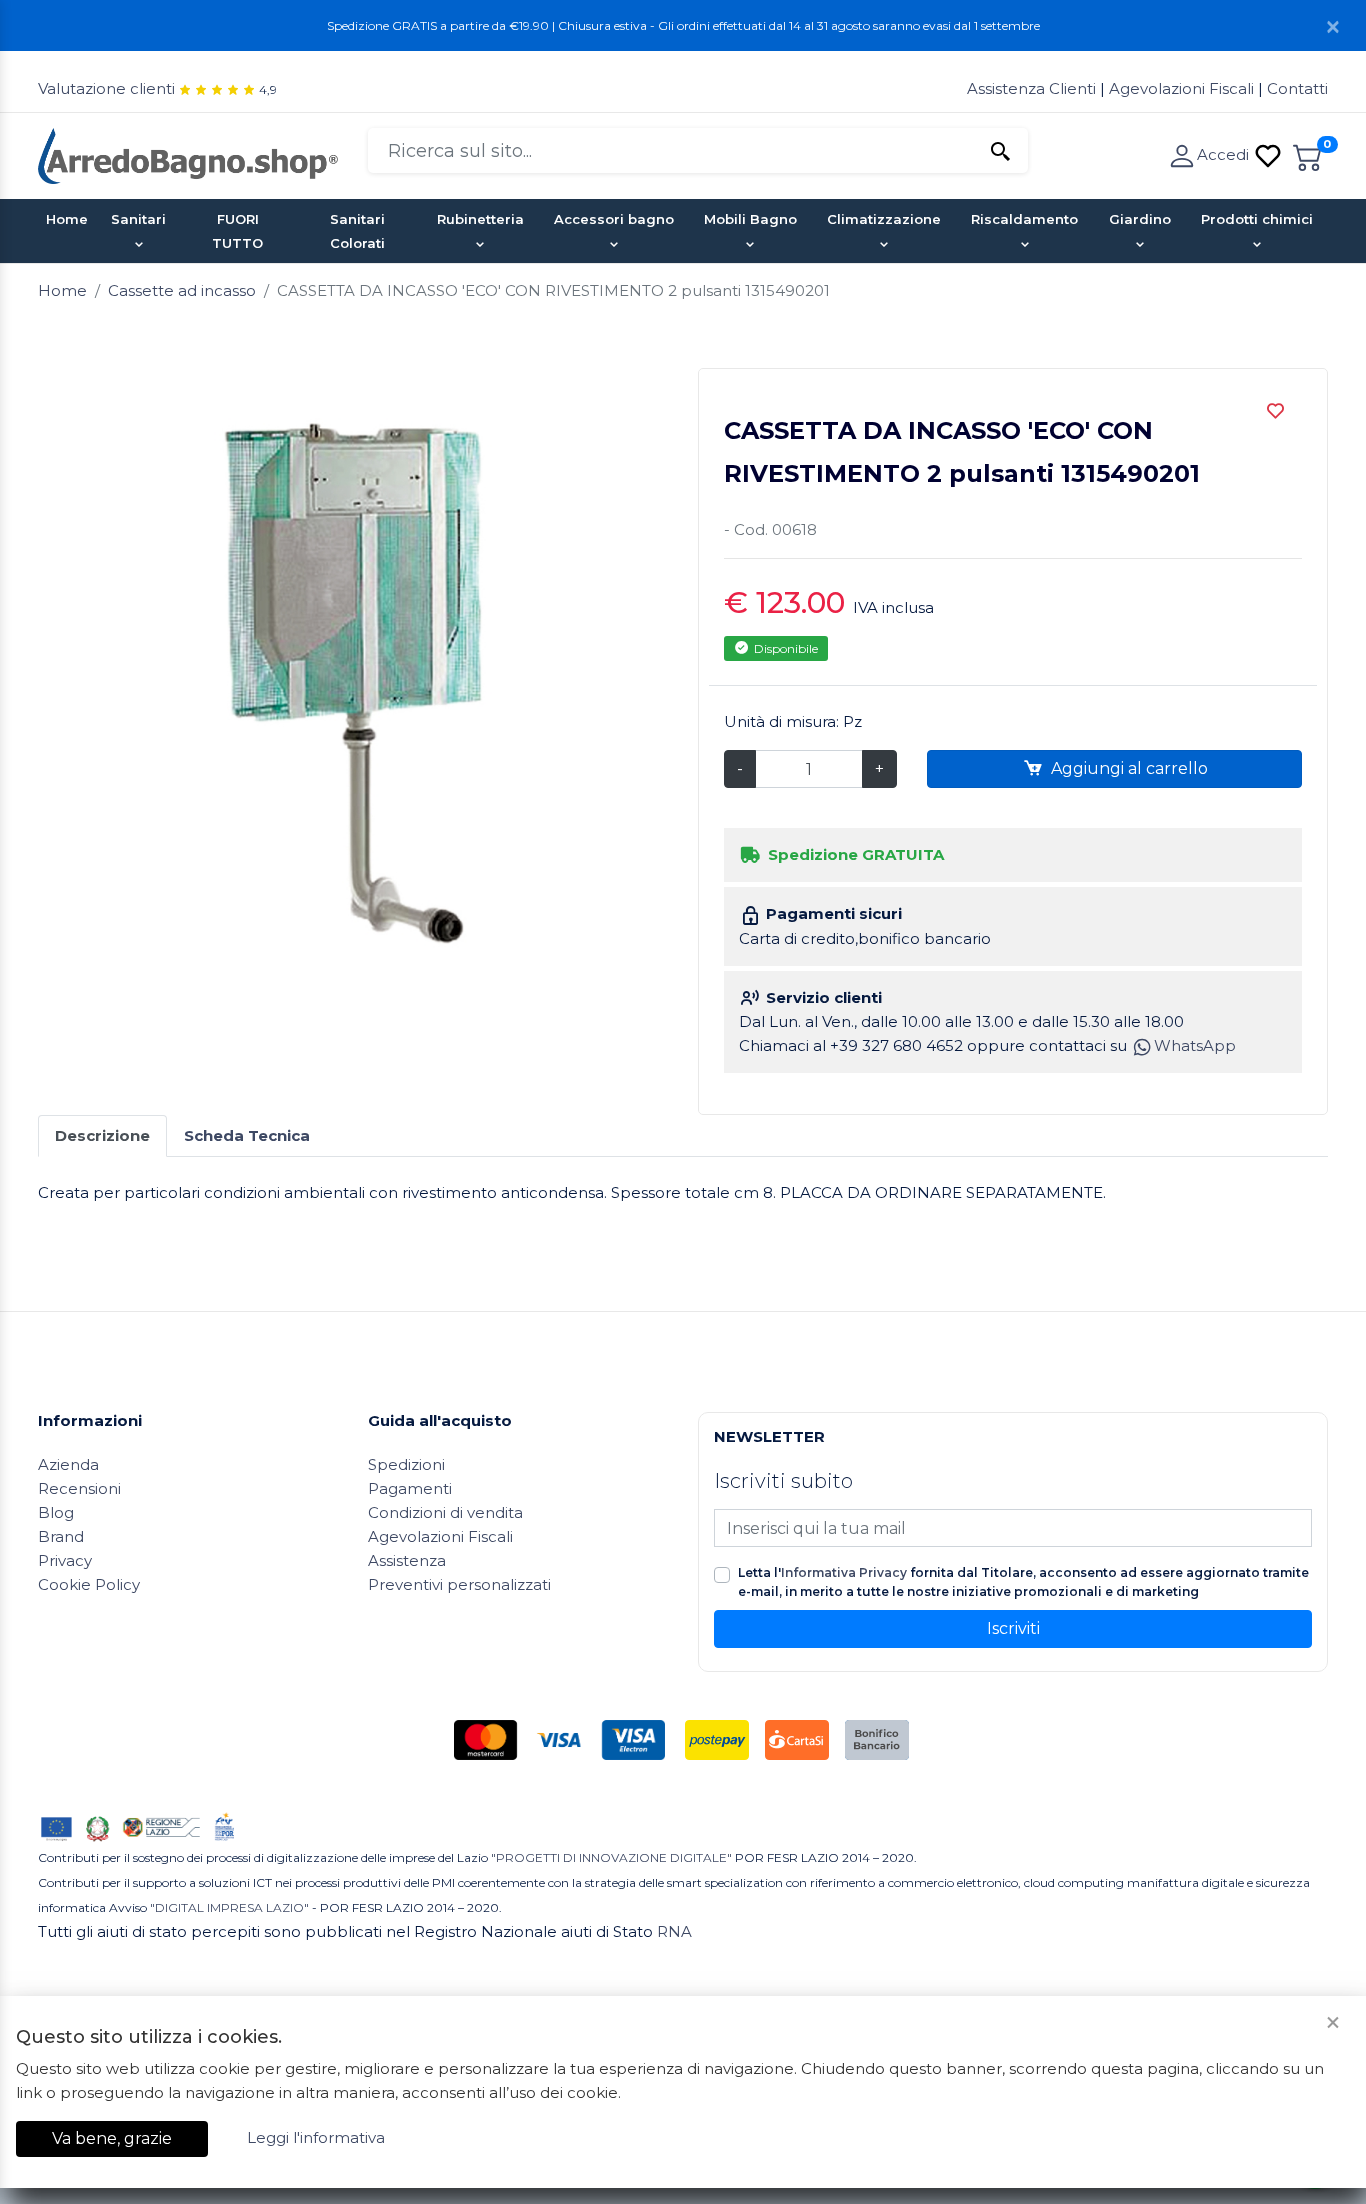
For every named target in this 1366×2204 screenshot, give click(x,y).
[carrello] (1308, 154)
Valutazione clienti (106, 88)
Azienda (68, 1464)
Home (67, 219)
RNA (674, 1931)
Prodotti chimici (1257, 219)
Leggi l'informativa (316, 2137)
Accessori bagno (614, 219)
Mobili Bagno (750, 219)
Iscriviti (1013, 1628)
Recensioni (79, 1488)
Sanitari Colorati (357, 231)
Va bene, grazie (112, 2138)
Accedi (1225, 154)
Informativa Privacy (844, 1572)
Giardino (1140, 219)
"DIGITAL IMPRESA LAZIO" (229, 1907)
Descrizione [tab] (102, 1135)
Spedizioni (406, 1464)
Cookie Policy (89, 1584)
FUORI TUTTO (237, 231)
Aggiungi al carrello (1127, 768)
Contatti (1297, 88)
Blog (56, 1512)
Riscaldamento (1024, 219)
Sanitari (138, 219)
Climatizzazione (884, 219)
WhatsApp (1195, 1045)
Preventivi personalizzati (459, 1584)
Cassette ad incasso (182, 290)
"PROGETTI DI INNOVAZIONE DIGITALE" (611, 1857)
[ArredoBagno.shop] (188, 154)
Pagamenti (410, 1488)
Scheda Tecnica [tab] (247, 1135)
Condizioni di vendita (445, 1512)
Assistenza (407, 1560)
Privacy (65, 1560)
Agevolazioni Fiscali (1181, 88)
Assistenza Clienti (1033, 88)
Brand (61, 1536)
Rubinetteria (480, 219)
